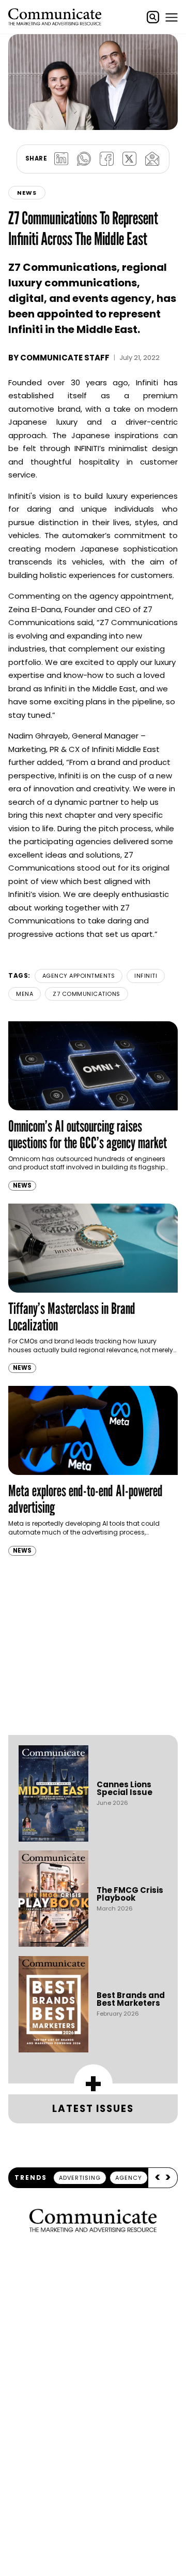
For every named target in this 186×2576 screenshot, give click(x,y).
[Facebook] (106, 159)
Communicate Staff (65, 358)
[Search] (153, 17)
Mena (25, 994)
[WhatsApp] (84, 159)
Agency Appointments (79, 976)
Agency (129, 2178)
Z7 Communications (87, 994)
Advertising (80, 2178)
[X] (129, 159)
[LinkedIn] (61, 159)
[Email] (152, 159)
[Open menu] (172, 17)
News (27, 193)
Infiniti (146, 976)
